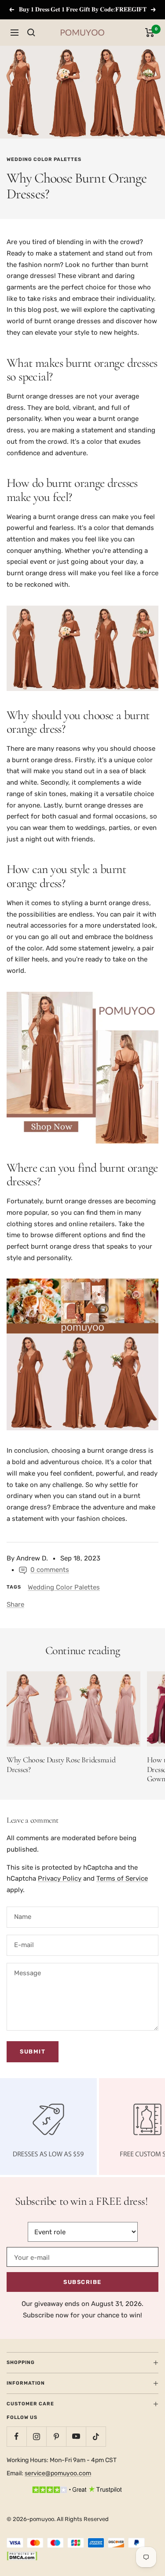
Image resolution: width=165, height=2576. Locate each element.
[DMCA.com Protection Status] (22, 2557)
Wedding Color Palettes (44, 159)
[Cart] (150, 33)
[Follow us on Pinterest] (56, 2436)
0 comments (50, 1570)
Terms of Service (122, 1878)
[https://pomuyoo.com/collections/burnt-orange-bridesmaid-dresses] (82, 1068)
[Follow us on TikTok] (96, 2436)
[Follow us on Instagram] (36, 2436)
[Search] (31, 33)
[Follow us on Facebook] (16, 2436)
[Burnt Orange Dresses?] (82, 1354)
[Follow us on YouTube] (76, 2436)
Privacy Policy (60, 1878)
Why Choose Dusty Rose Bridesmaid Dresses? (61, 1765)
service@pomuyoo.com (58, 2473)
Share (15, 1604)
